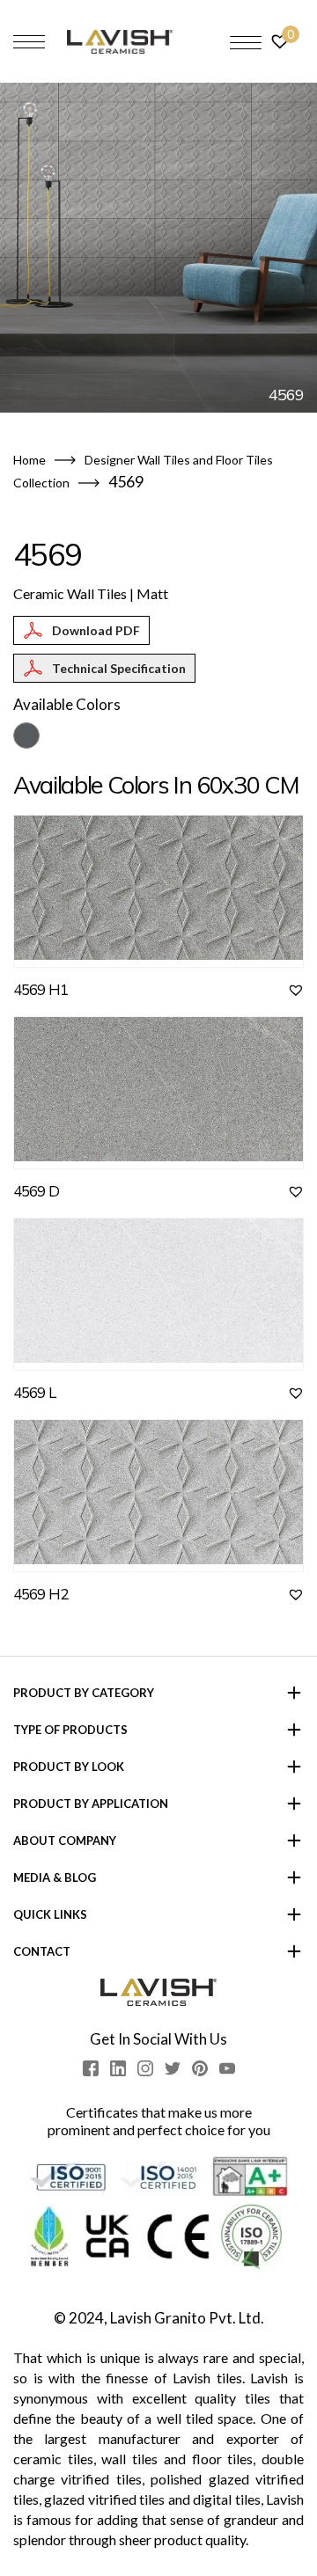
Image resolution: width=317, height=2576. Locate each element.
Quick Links (50, 1914)
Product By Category (84, 1693)
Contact (42, 1951)
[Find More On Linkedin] (118, 2068)
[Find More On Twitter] (173, 2068)
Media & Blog (55, 1877)
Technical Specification (119, 668)
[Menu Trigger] (246, 42)
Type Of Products (70, 1730)
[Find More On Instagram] (145, 2068)
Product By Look (69, 1767)
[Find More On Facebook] (91, 2068)
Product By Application (91, 1804)
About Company (65, 1841)
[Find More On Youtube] (227, 2068)
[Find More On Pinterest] (200, 2068)
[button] (296, 990)
